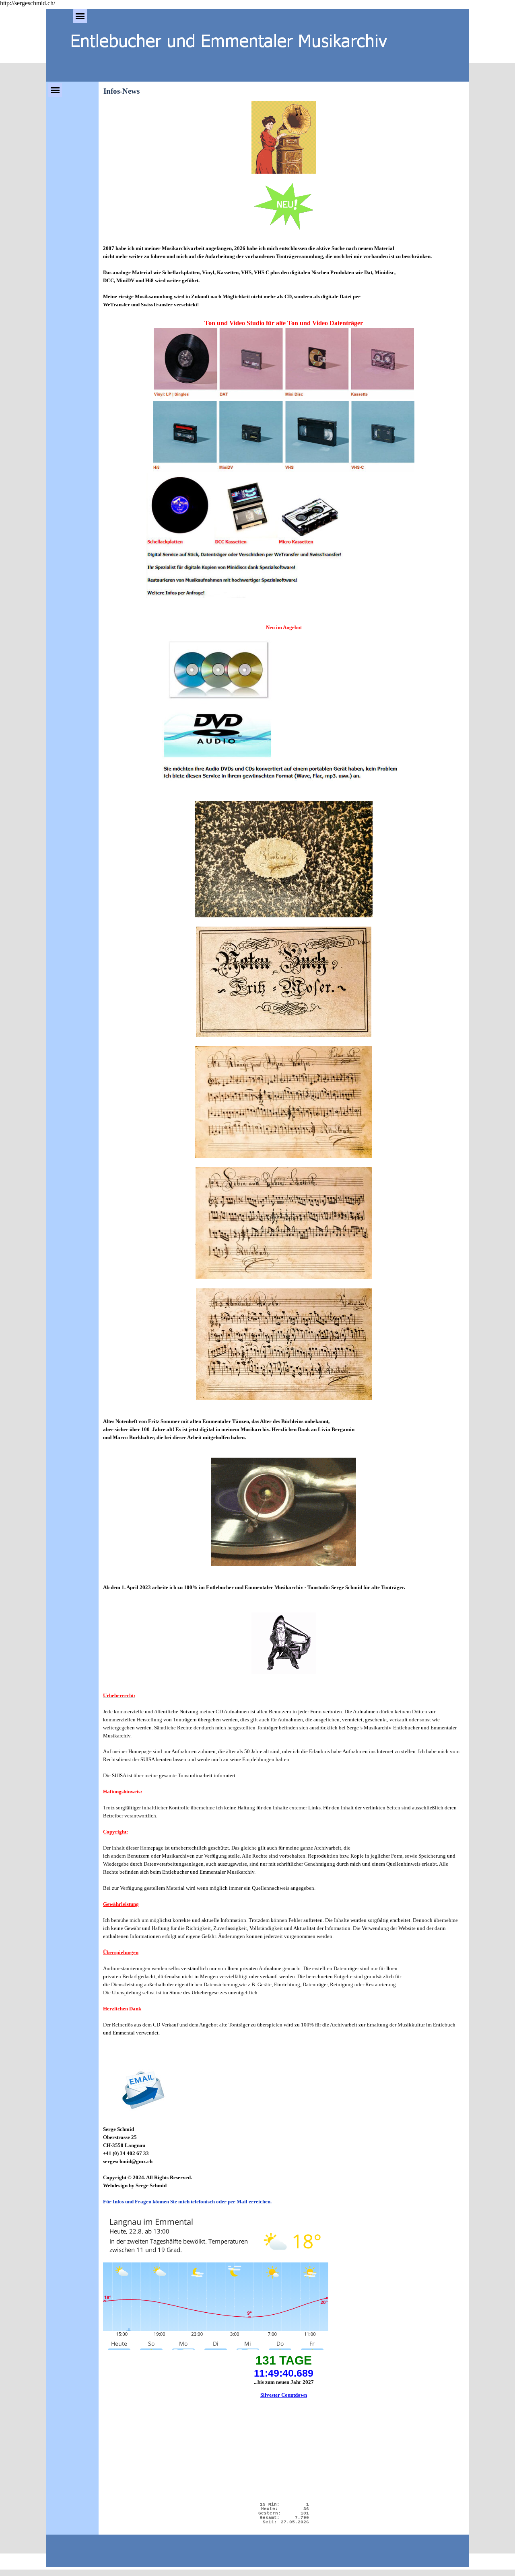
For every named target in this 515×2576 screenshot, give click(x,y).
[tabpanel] (284, 170)
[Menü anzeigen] (80, 16)
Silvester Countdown (284, 2395)
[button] (143, 2092)
